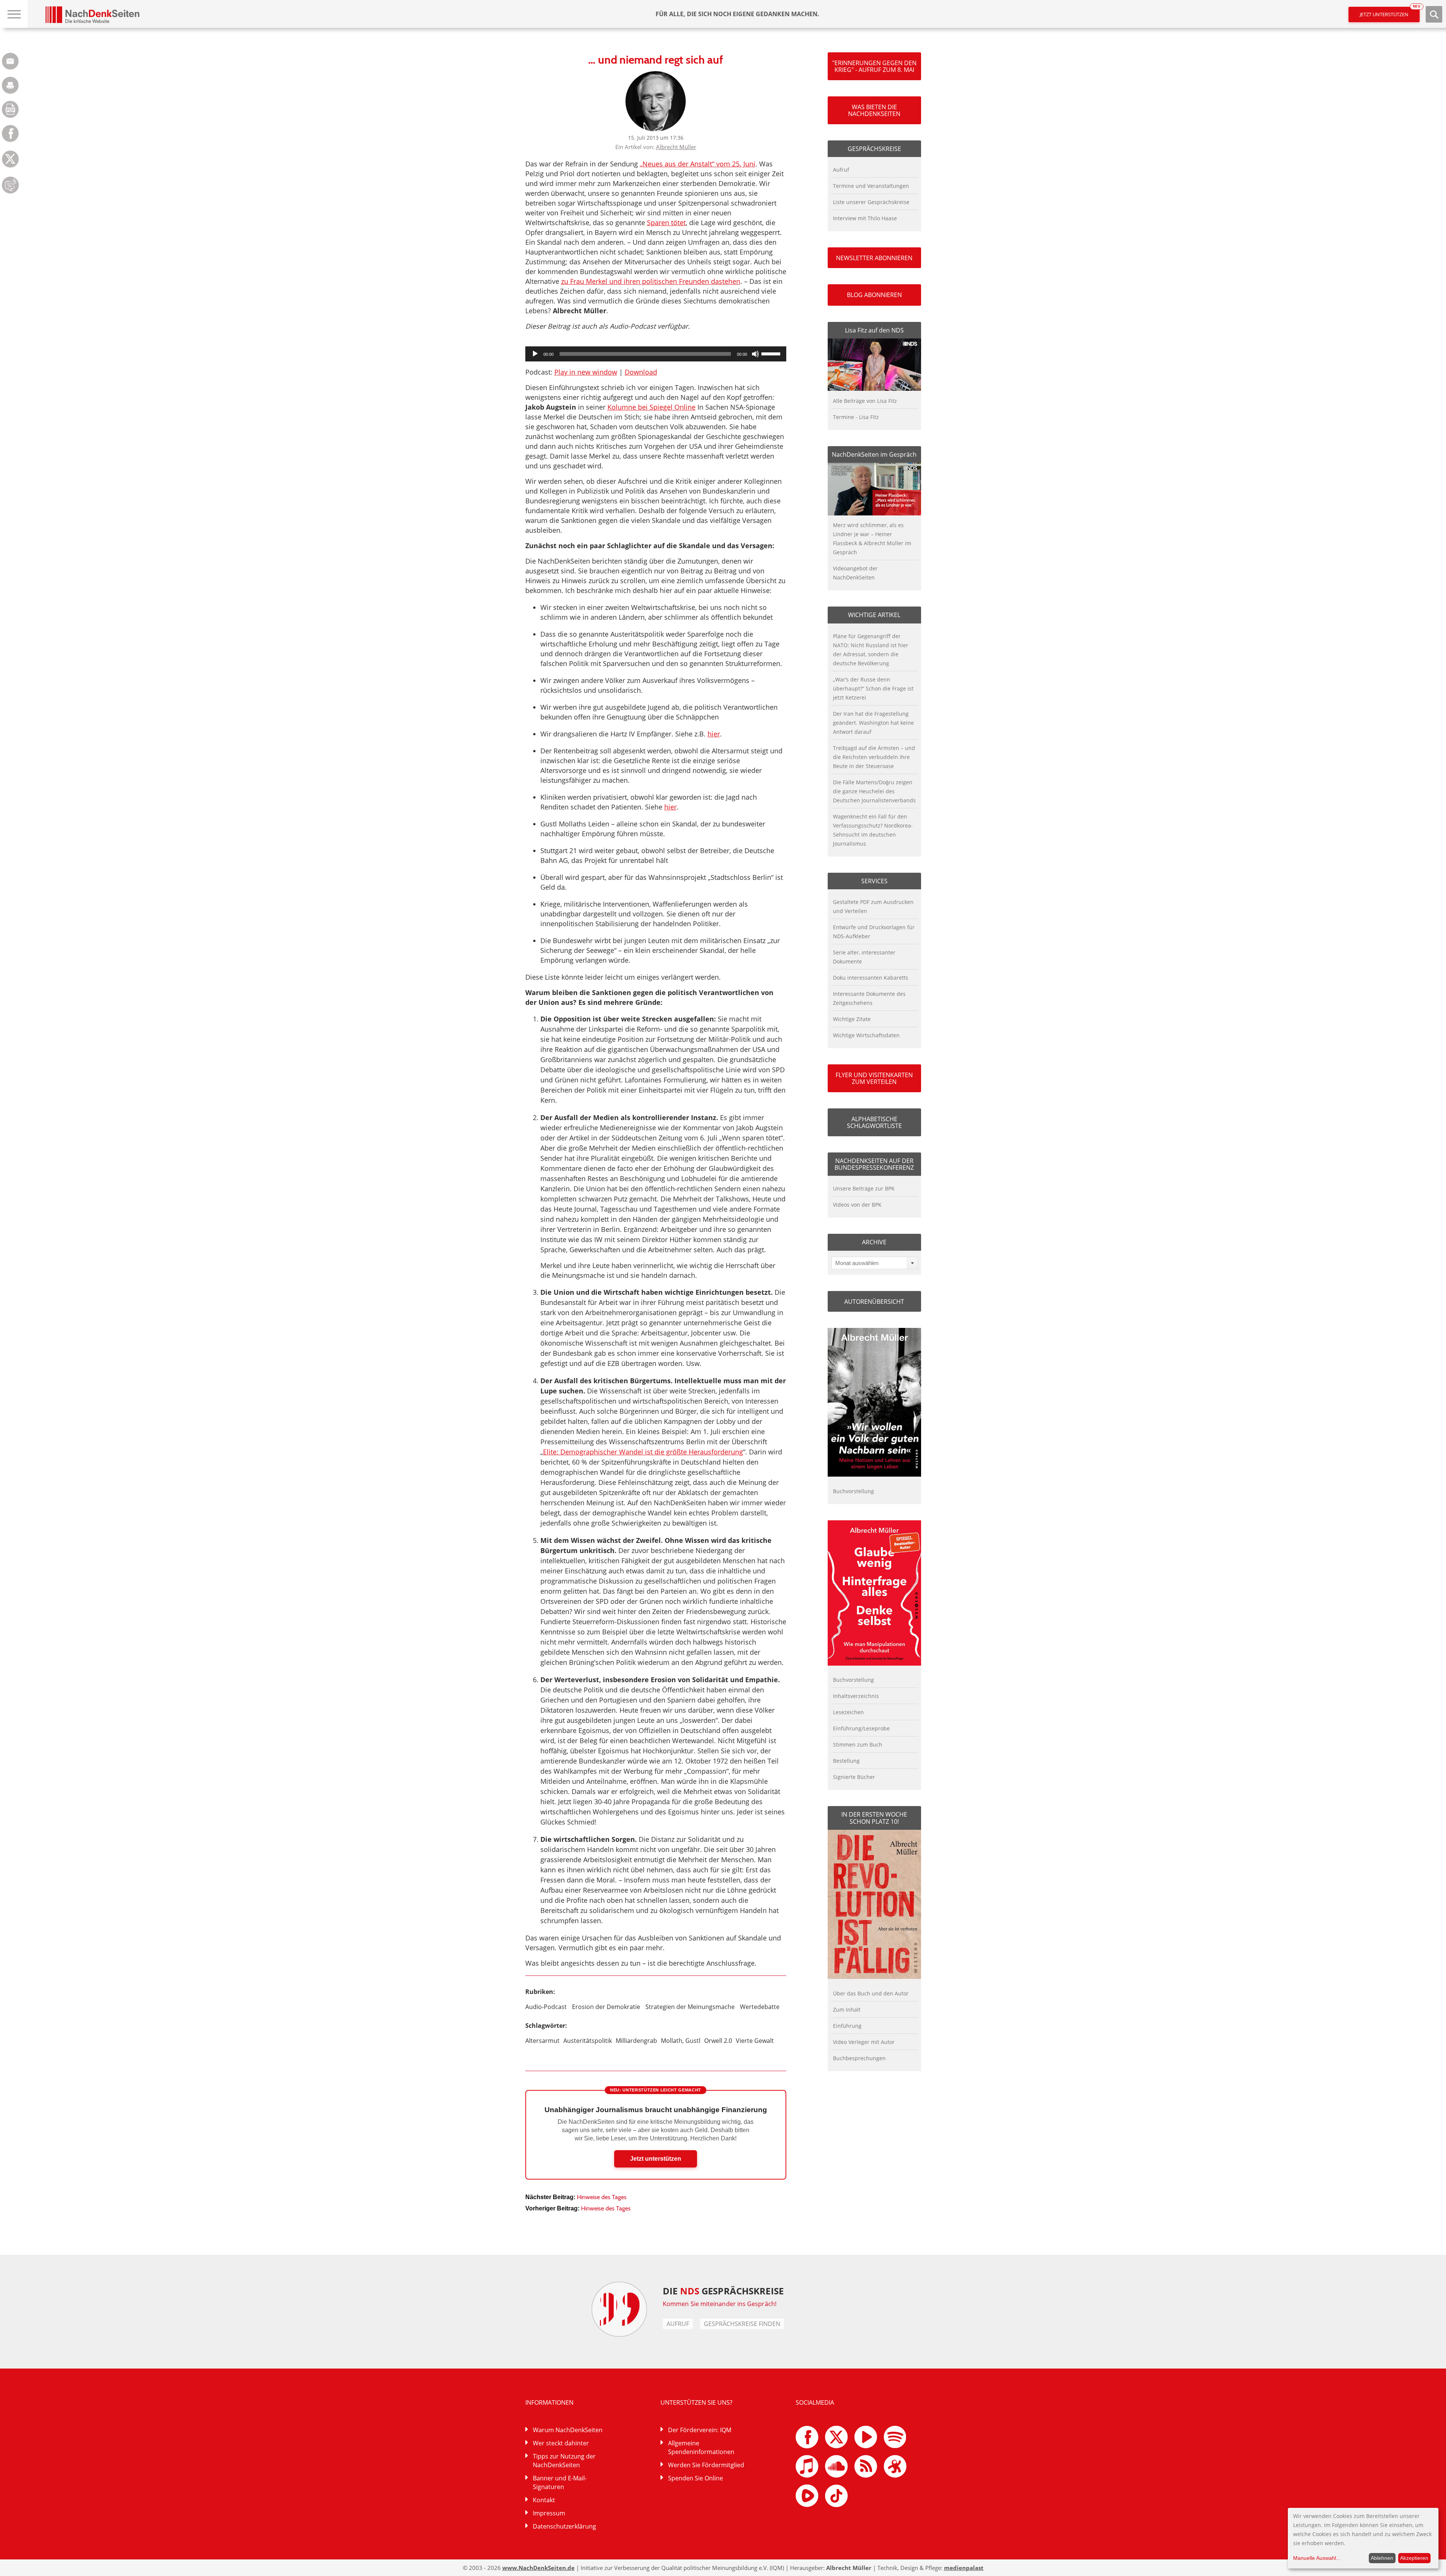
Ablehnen (1382, 2558)
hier (714, 734)
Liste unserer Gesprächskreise (871, 202)
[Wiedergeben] (535, 354)
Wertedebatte (760, 2007)
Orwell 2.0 (718, 2041)
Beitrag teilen (10, 61)
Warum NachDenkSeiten (568, 2430)
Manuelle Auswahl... (1317, 2558)
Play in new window (586, 372)
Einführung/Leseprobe (861, 1728)
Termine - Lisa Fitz (856, 417)
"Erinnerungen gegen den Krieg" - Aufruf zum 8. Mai (874, 66)
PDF (10, 109)
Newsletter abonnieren (874, 258)
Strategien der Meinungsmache (690, 2007)
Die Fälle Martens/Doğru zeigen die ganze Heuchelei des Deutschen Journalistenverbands (874, 791)
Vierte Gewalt (755, 2041)
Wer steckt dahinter (561, 2443)
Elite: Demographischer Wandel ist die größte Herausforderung (643, 1452)
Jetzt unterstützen (1390, 12)
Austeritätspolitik (588, 2041)
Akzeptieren (1414, 2558)
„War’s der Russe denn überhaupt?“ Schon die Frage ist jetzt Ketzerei (873, 688)
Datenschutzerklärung (564, 2526)
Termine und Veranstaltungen (871, 186)
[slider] (772, 353)
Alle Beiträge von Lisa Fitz (865, 401)
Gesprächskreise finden (742, 2324)
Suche (1434, 14)
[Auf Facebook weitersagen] (10, 140)
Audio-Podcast (546, 2007)
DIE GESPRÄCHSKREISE (723, 2291)
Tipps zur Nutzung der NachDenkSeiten (564, 2461)
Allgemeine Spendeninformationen (701, 2447)
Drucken (10, 85)
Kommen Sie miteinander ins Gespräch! (720, 2304)
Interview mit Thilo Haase (865, 218)
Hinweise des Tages (602, 2197)
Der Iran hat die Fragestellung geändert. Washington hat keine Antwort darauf (873, 723)
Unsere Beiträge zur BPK (864, 1188)
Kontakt (544, 2500)
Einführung (847, 2026)
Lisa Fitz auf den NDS (874, 330)
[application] (656, 354)
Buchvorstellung (853, 1491)
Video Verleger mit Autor (864, 2042)
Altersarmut (542, 2041)
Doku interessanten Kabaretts (871, 978)
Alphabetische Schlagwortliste (874, 1122)
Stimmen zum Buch (858, 1745)
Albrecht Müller (676, 147)
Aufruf (841, 170)
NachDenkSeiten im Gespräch (874, 454)
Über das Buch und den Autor (871, 1993)
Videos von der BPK (857, 1205)
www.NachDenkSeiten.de (538, 2568)
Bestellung (846, 1761)
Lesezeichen (848, 1712)
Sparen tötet (666, 223)
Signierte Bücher (854, 1777)
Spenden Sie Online (696, 2478)
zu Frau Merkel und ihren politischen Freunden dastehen (651, 281)
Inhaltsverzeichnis (856, 1696)
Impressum (549, 2513)
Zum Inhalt (847, 2010)
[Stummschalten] (755, 354)
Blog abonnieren (874, 295)
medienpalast (964, 2568)
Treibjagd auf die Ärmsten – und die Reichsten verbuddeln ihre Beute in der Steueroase (874, 757)
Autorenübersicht (874, 1302)
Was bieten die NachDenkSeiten (874, 110)
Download (641, 372)
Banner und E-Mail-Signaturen (560, 2482)
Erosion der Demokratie (606, 2007)
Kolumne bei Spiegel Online (651, 407)
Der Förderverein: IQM (700, 2430)
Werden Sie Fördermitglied (706, 2465)
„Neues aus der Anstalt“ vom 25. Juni (698, 164)
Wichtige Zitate (852, 1019)
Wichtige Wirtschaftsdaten (866, 1035)
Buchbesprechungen (859, 2058)
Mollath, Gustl (681, 2041)
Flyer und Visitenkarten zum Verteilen (874, 1078)
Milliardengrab (636, 2041)
